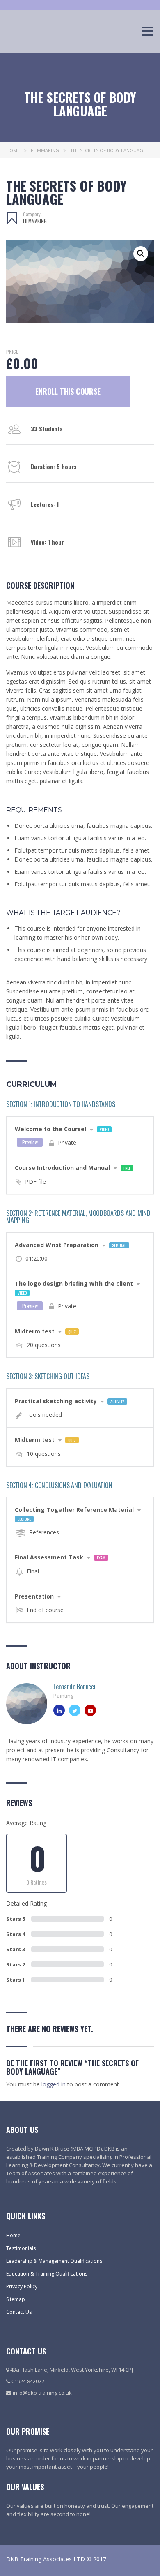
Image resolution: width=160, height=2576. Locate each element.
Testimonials (21, 2248)
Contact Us (19, 2312)
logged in (54, 2084)
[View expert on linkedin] (59, 1710)
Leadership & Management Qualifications (54, 2261)
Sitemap (16, 2299)
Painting (63, 1696)
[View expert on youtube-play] (90, 1710)
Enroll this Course (68, 391)
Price (12, 352)
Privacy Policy (22, 2286)
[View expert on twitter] (75, 1710)
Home (13, 150)
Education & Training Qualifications (47, 2274)
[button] (141, 254)
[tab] (80, 1136)
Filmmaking (45, 150)
